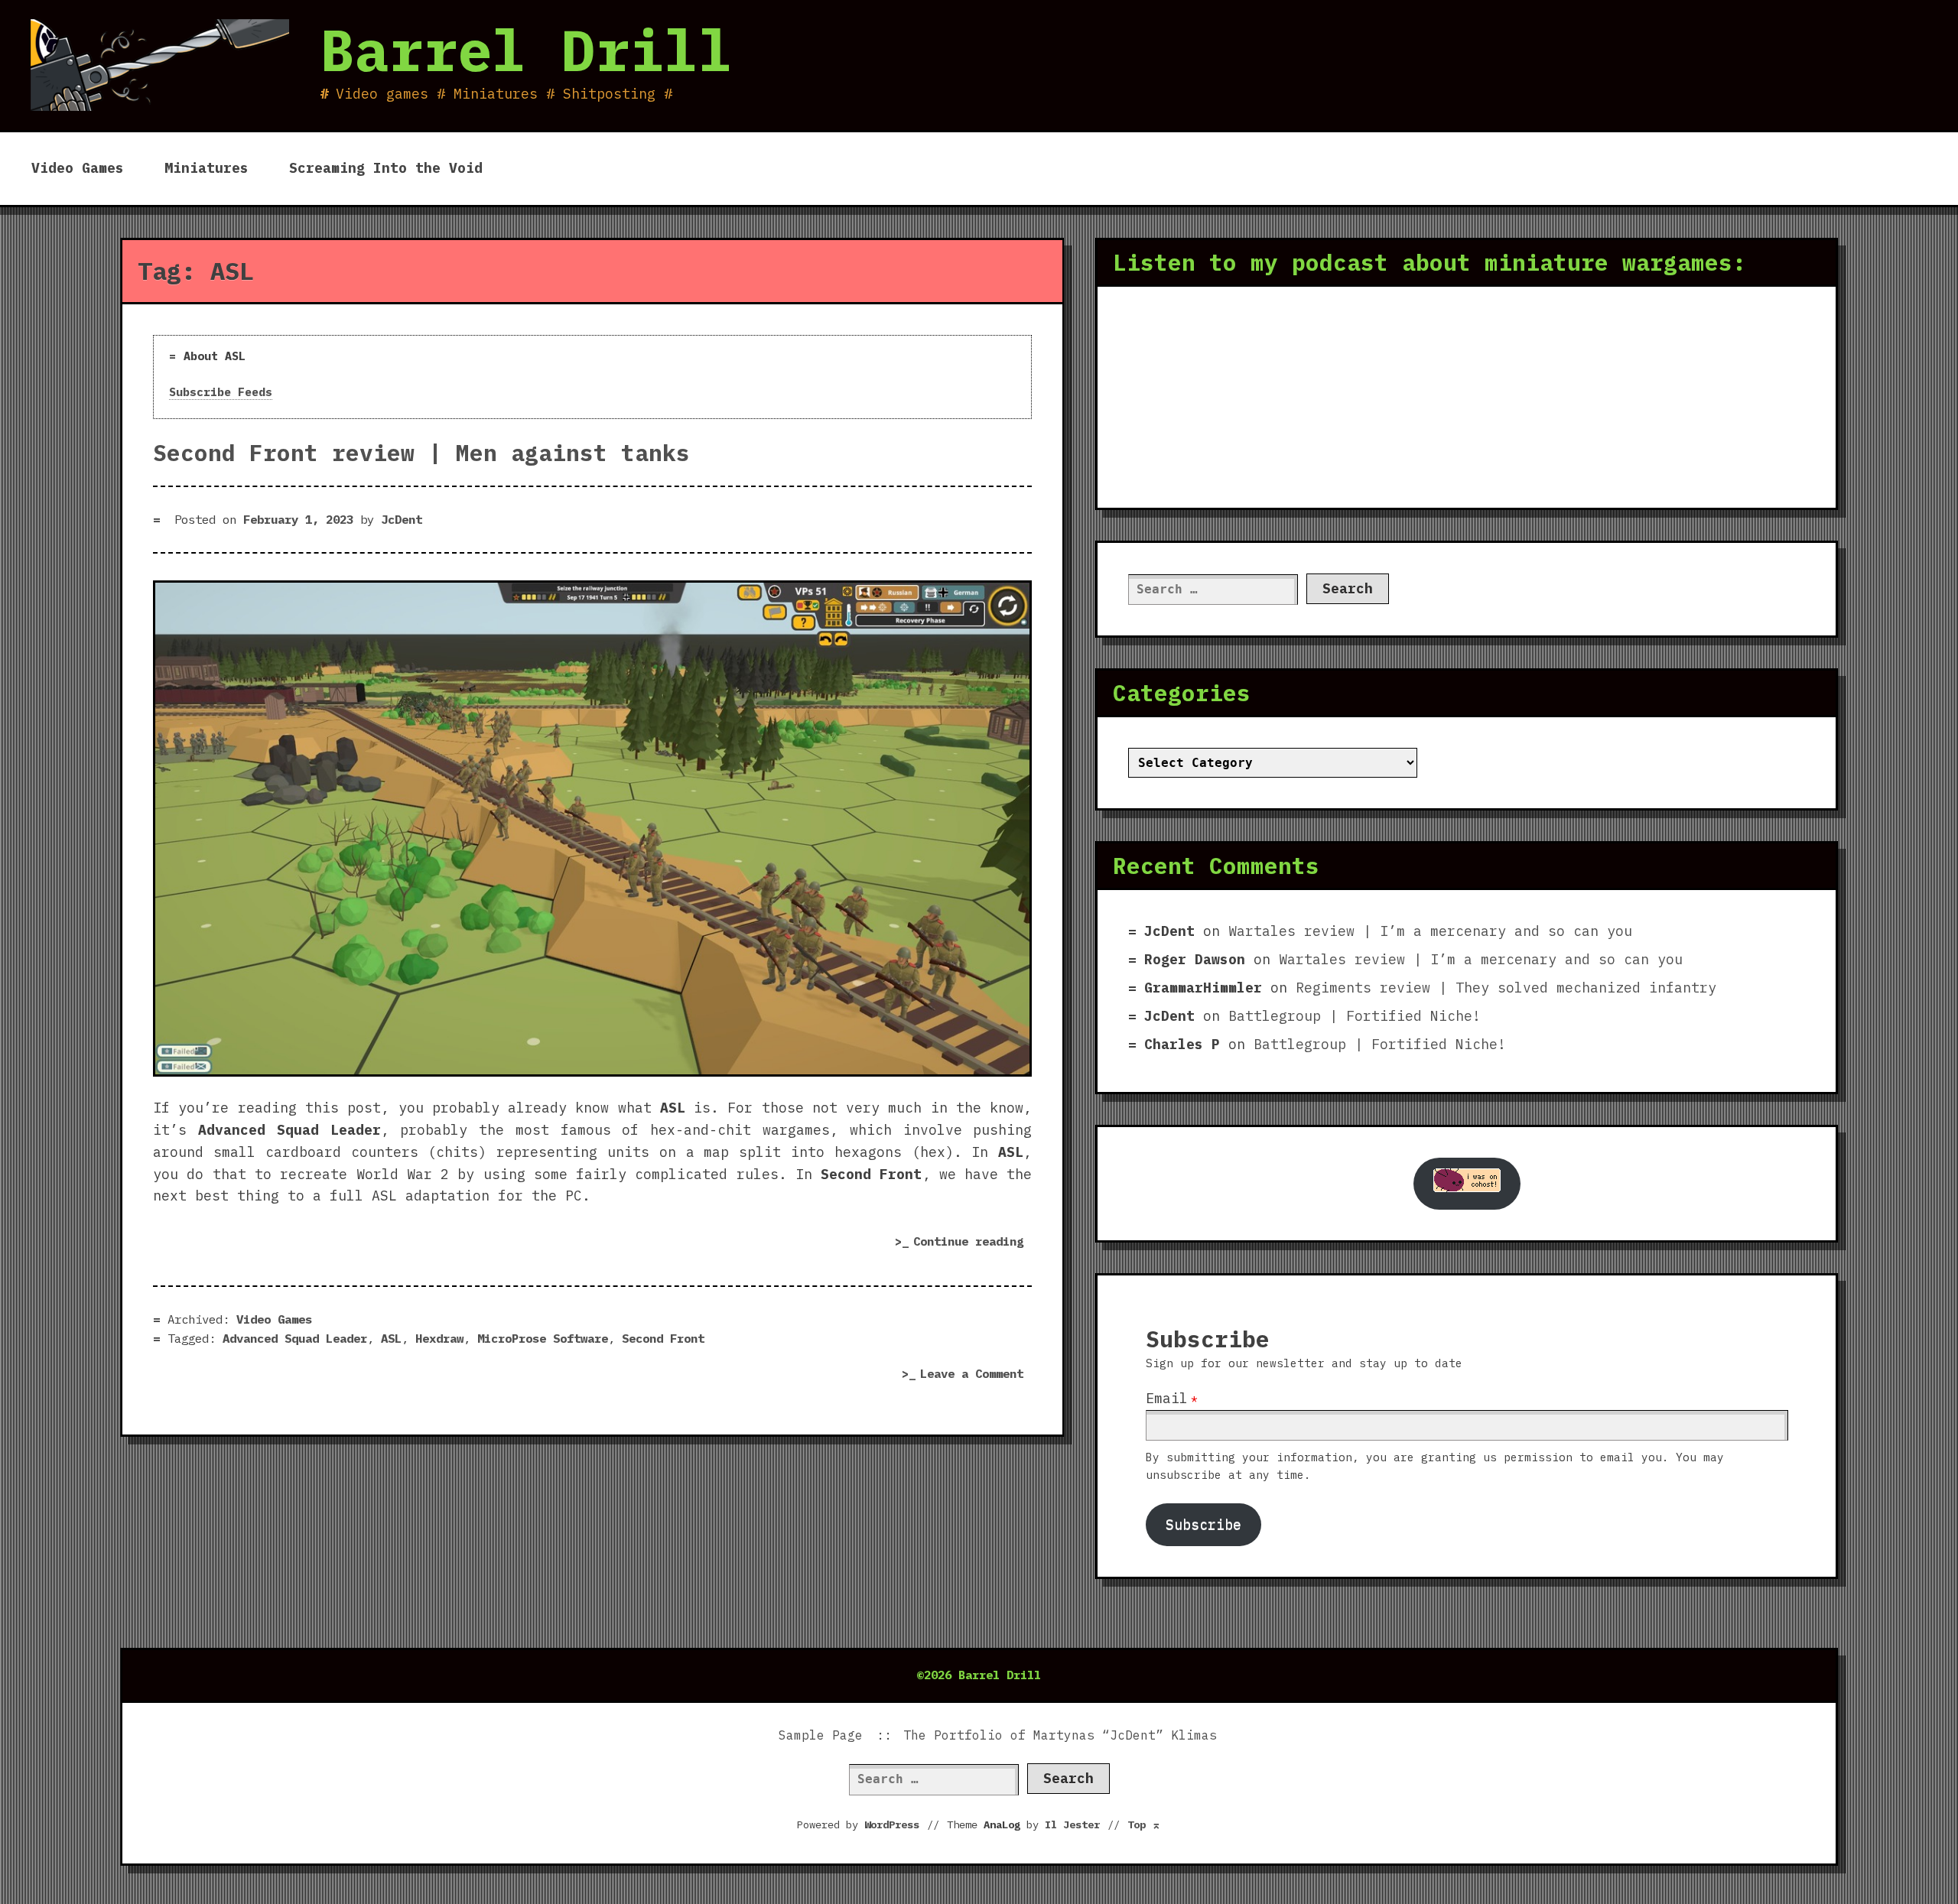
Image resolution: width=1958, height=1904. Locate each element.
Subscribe (1203, 1524)
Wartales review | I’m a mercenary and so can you (1430, 931)
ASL (391, 1338)
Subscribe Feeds (221, 392)
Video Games (78, 168)
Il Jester (1072, 1824)
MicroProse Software (543, 1338)
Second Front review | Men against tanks (421, 453)
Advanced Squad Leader (295, 1338)
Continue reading (972, 1244)
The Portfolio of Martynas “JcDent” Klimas (1060, 1735)
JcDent (402, 519)
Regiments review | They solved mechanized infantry (1506, 988)
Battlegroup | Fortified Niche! (1355, 1016)
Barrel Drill (526, 50)
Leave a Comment (976, 1375)
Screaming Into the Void (386, 168)
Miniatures (207, 168)
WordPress (892, 1824)
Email (1167, 1398)
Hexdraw (439, 1338)
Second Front (663, 1338)
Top (1144, 1824)
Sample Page (821, 1735)
